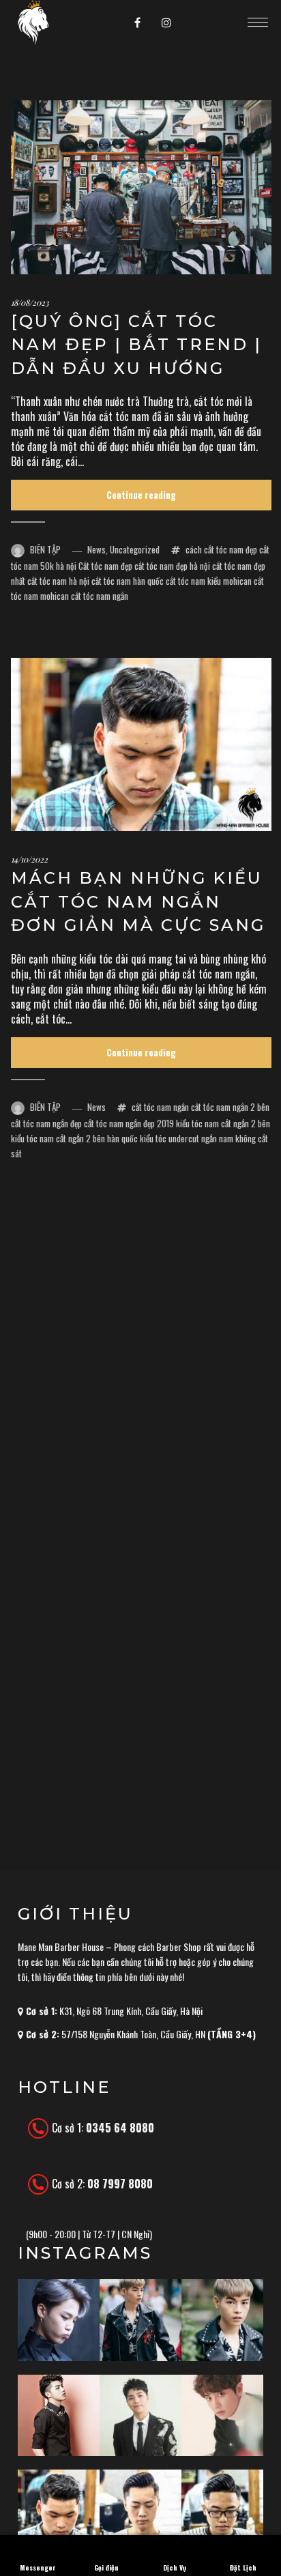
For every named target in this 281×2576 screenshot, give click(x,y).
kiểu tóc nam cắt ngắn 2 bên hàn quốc (74, 1138)
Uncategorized (135, 549)
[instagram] (166, 23)
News (97, 549)
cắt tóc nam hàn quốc (128, 581)
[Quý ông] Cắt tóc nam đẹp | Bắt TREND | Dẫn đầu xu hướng (136, 345)
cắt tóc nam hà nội (58, 581)
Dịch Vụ (175, 2567)
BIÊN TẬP (45, 549)
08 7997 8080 (120, 2184)
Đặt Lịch (243, 2567)
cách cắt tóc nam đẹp (221, 549)
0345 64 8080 (120, 2128)
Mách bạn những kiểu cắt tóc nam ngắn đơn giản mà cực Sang (138, 901)
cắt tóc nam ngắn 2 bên (230, 1107)
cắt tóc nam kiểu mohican (209, 581)
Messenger (38, 2567)
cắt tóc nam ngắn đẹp (46, 1123)
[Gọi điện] (106, 2544)
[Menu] (258, 22)
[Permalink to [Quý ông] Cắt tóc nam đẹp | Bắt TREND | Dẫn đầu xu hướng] (141, 187)
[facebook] (138, 23)
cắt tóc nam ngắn (100, 596)
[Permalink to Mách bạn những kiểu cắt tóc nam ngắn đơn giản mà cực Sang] (141, 744)
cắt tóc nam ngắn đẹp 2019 (129, 1123)
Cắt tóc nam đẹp (105, 566)
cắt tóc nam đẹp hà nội (172, 566)
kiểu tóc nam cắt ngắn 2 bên (223, 1123)
